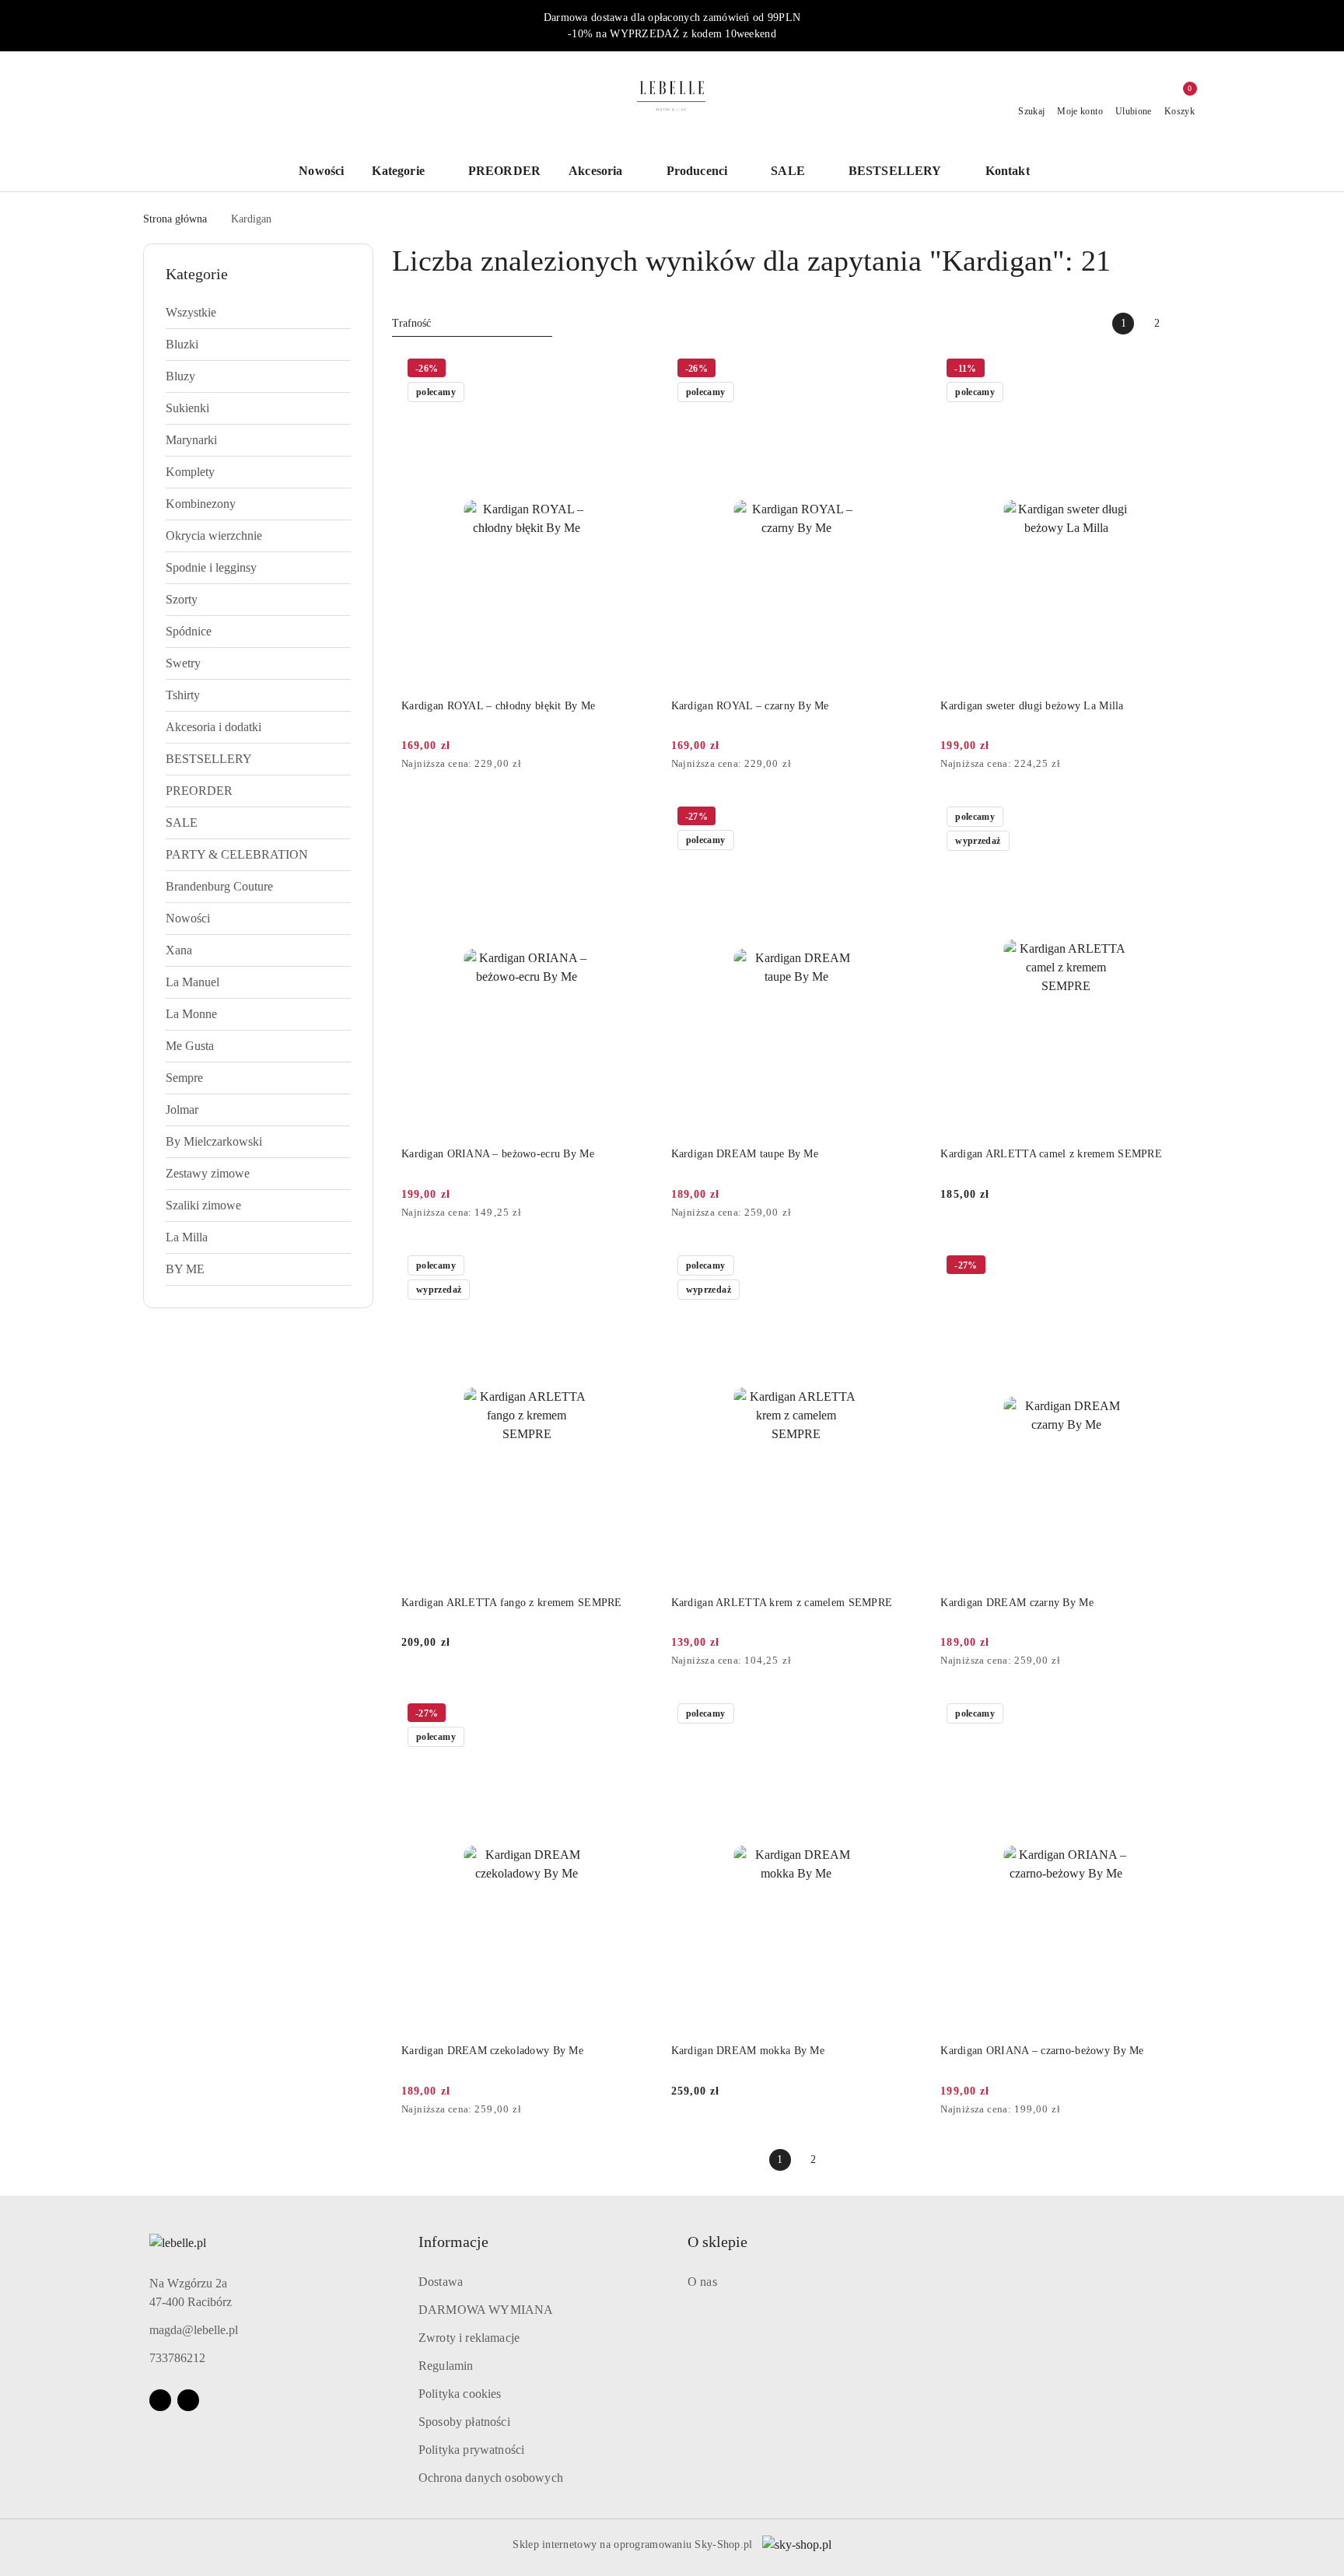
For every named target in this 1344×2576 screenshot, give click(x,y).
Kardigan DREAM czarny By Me (1017, 1603)
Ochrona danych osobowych (491, 2478)
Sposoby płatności (464, 2422)
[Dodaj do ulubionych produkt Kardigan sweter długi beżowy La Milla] (1174, 370)
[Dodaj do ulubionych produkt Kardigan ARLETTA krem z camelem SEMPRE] (904, 1267)
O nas (702, 2282)
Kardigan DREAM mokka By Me (748, 2051)
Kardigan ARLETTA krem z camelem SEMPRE (782, 1603)
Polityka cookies (460, 2394)
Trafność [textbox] (411, 323)
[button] (1015, 172)
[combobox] (472, 324)
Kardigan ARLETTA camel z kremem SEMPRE (1051, 1154)
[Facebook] (160, 2400)
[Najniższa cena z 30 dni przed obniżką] (648, 765)
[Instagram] (188, 2400)
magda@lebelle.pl (194, 2330)
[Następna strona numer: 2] (1190, 324)
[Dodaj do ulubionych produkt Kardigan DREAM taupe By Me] (904, 818)
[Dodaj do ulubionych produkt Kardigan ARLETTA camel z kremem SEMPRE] (1174, 818)
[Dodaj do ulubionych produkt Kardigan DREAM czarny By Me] (1174, 1267)
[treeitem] (258, 313)
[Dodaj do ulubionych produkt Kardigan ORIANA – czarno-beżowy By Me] (1174, 1715)
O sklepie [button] (717, 2242)
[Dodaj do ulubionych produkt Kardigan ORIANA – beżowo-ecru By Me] (635, 818)
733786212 (177, 2358)
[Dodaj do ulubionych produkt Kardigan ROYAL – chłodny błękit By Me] (635, 370)
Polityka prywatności (471, 2450)
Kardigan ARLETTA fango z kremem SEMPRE (512, 1603)
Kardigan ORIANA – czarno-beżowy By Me (1042, 2051)
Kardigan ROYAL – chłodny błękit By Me (498, 706)
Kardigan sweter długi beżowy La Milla (1032, 706)
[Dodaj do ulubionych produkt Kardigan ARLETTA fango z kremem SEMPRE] (635, 1267)
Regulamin (446, 2366)
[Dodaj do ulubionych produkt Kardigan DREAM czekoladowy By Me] (635, 1715)
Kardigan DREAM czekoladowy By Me (492, 2051)
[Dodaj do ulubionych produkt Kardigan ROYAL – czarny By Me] (904, 370)
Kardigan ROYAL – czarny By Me (750, 706)
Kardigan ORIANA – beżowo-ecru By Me (498, 1154)
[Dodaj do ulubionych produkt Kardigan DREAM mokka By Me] (904, 1715)
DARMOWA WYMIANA (486, 2310)
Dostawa (441, 2282)
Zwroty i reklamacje (469, 2338)
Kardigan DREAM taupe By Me (745, 1154)
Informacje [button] (453, 2242)
